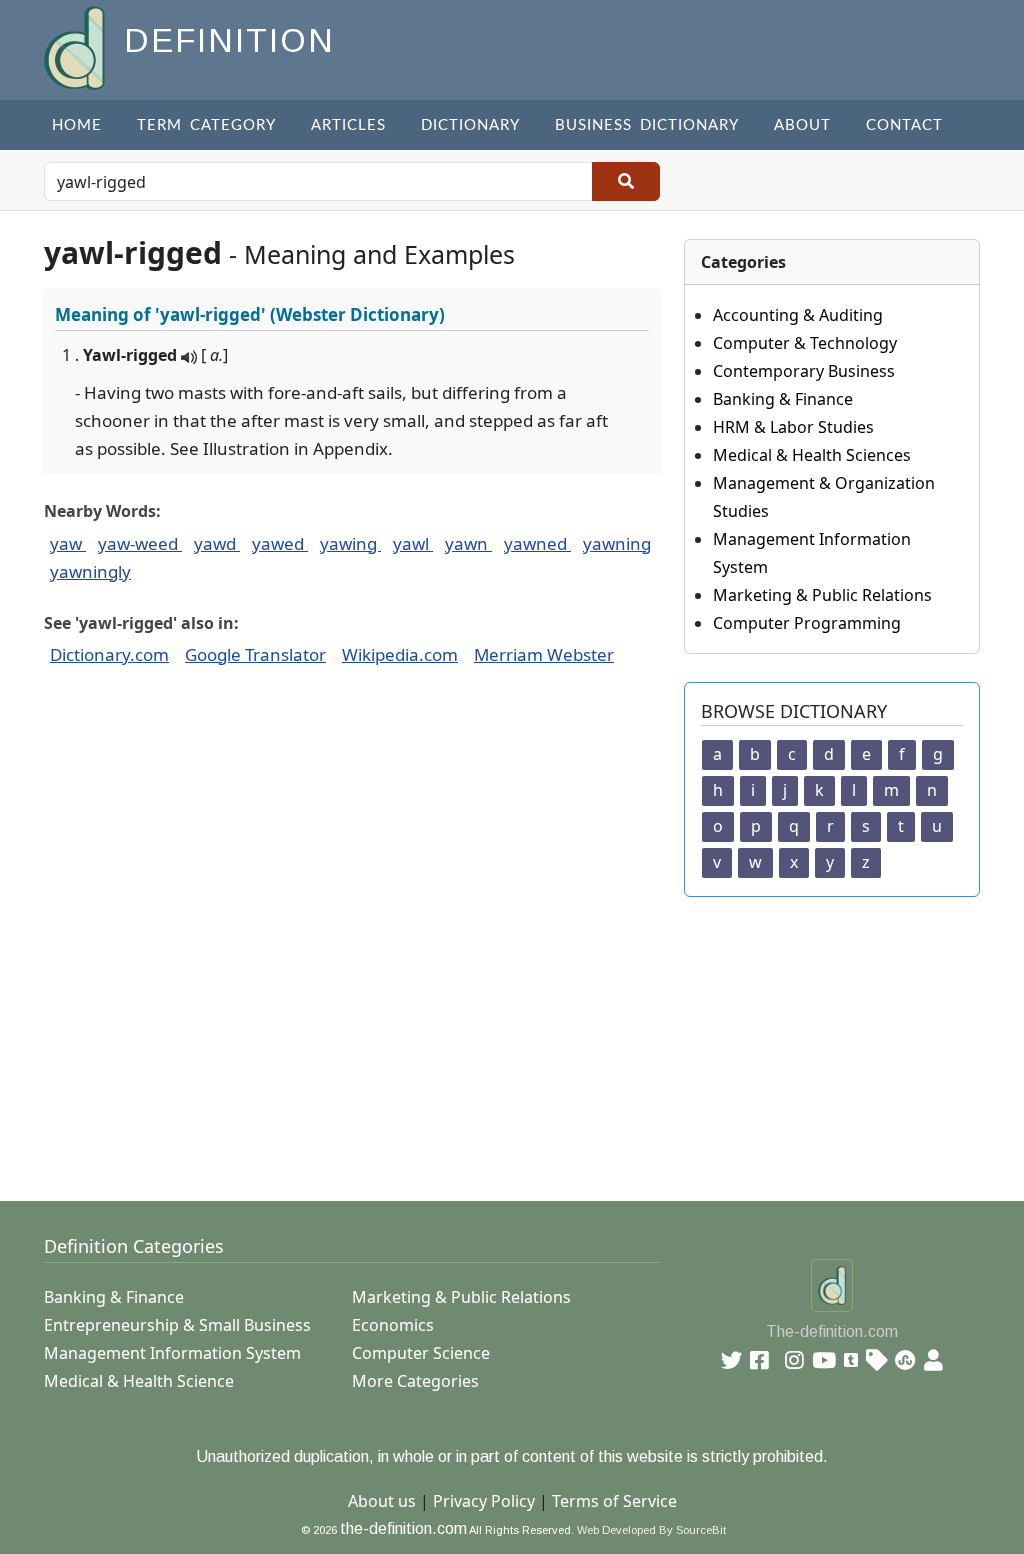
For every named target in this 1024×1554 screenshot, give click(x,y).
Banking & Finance (783, 399)
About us (382, 1501)
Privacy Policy (484, 1501)
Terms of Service (614, 1501)
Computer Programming (807, 623)
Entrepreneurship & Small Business (177, 1325)
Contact (904, 125)
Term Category (206, 125)
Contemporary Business (804, 371)
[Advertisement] (524, 1037)
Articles (348, 125)
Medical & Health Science (139, 1381)
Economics (393, 1325)
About (802, 125)
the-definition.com (403, 1528)
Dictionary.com (109, 654)
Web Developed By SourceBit (651, 1530)
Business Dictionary (647, 125)
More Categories (415, 1381)
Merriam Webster (544, 654)
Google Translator (255, 654)
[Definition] (76, 46)
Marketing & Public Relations (822, 595)
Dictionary (470, 125)
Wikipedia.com (400, 654)
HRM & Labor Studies (793, 427)
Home (77, 125)
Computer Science (421, 1353)
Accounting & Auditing (798, 315)
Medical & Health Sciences (812, 455)
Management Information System (172, 1353)
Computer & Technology (805, 343)
